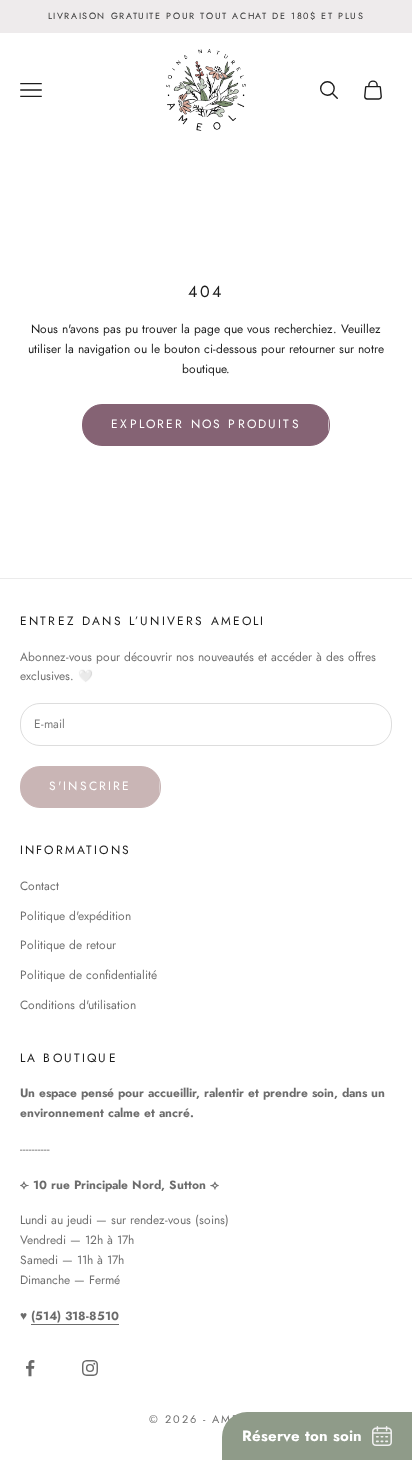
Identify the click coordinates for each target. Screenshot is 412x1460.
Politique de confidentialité (88, 975)
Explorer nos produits (205, 424)
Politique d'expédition (75, 916)
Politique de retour (68, 945)
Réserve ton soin (302, 1436)
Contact (39, 886)
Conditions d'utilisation (78, 1005)
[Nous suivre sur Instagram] (94, 1368)
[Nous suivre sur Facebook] (34, 1368)
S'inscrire (90, 786)
